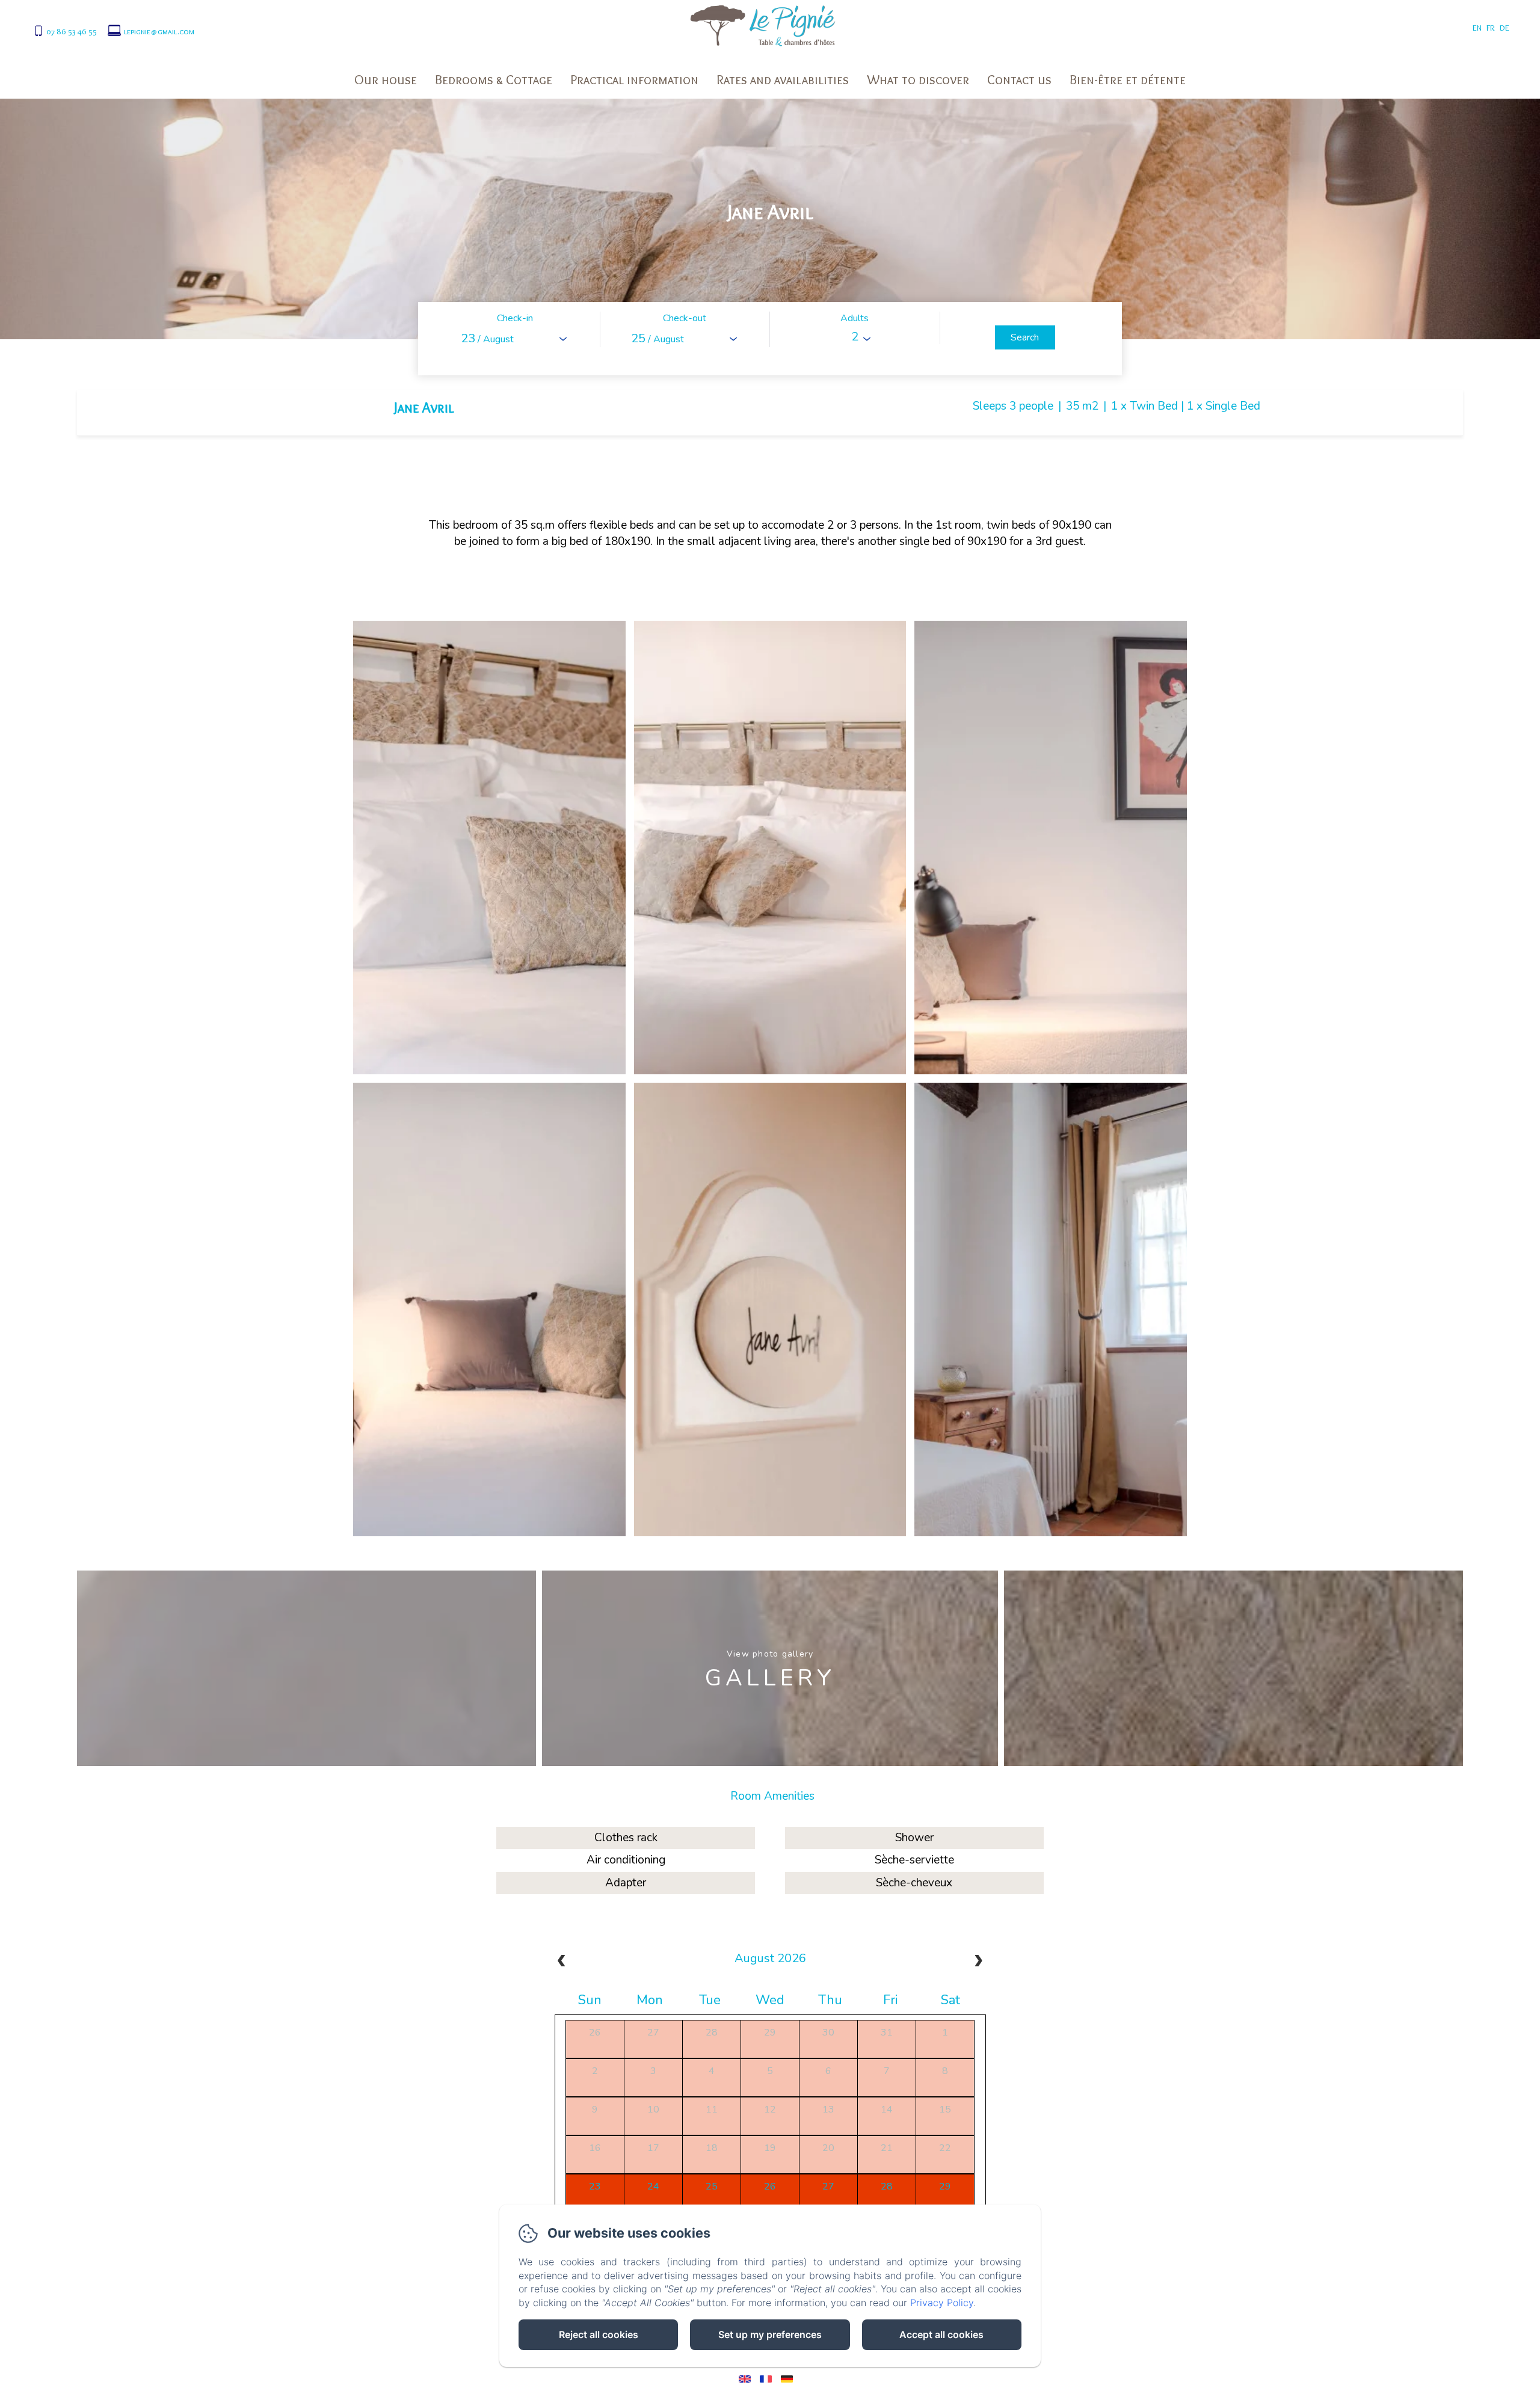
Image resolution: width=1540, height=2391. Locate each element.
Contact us (1019, 80)
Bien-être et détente (1128, 80)
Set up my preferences (770, 2334)
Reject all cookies (599, 2334)
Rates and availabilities (783, 80)
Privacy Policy (942, 2303)
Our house (386, 80)
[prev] (562, 1962)
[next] (978, 1962)
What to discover (918, 80)
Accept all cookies (941, 2334)
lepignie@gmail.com (159, 31)
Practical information (634, 80)
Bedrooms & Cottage (494, 80)
